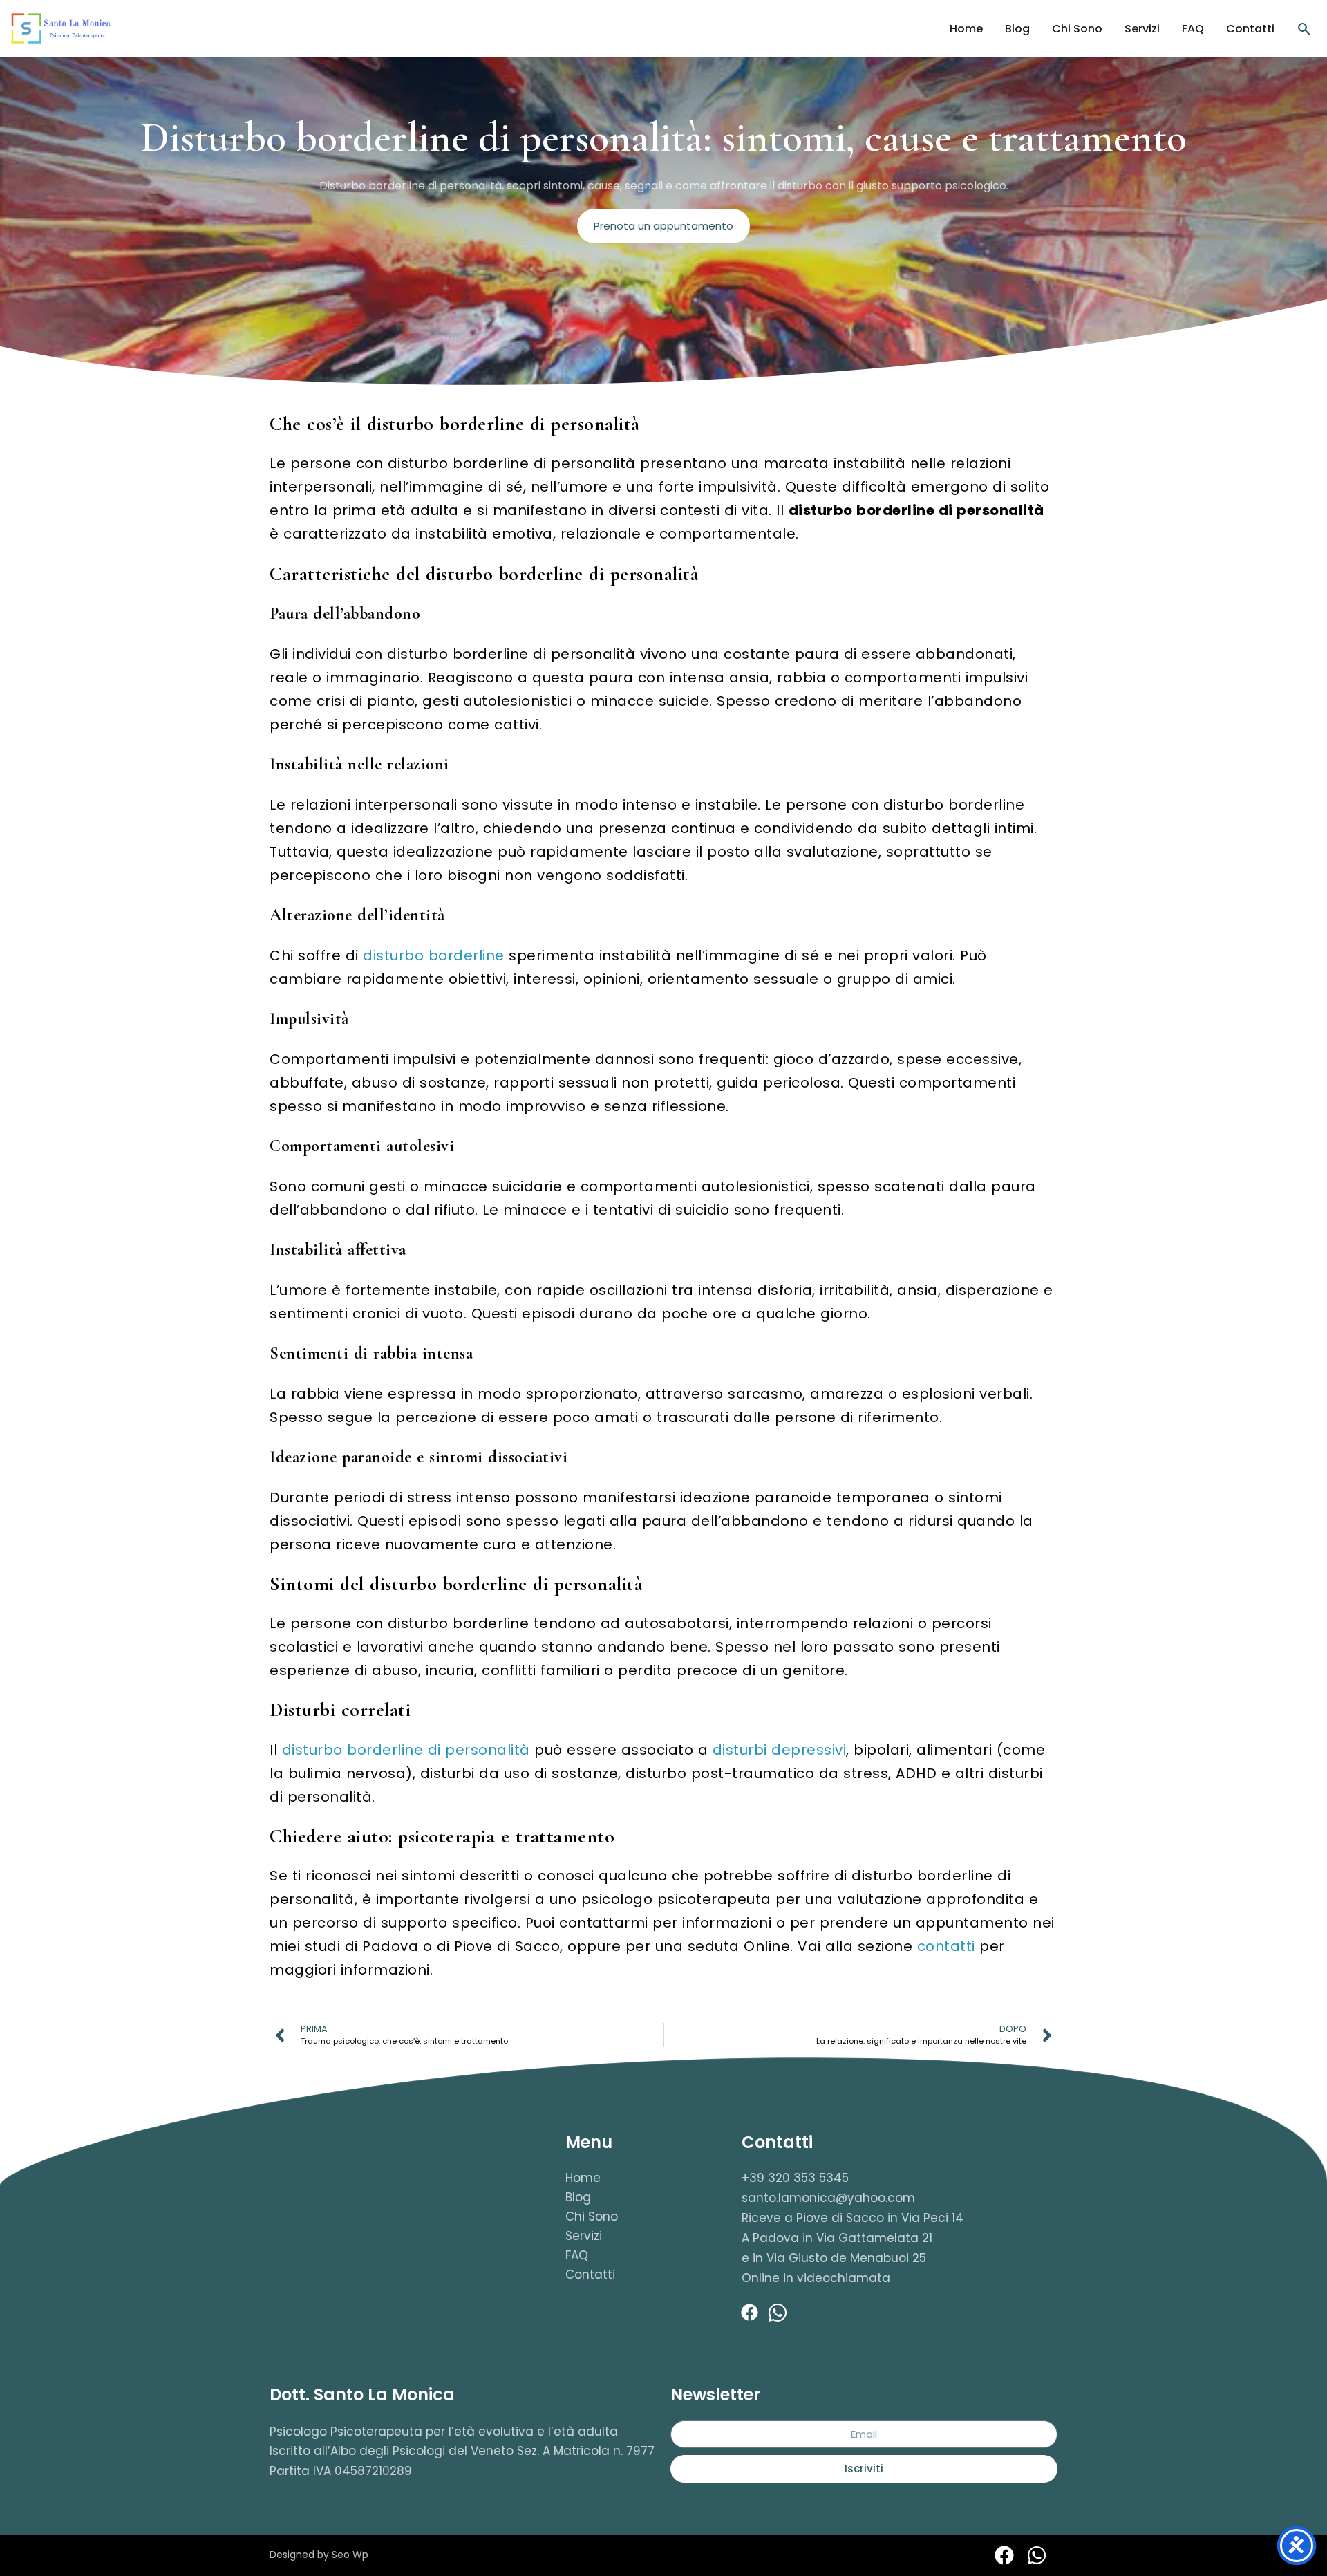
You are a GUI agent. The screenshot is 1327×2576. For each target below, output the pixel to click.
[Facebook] (750, 2313)
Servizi (1142, 29)
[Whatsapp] (778, 2313)
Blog (1017, 29)
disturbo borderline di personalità (406, 1750)
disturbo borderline (434, 955)
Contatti (1250, 29)
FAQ (1193, 29)
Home (966, 29)
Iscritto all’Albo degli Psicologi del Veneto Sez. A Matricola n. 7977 (462, 2451)
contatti (946, 1946)
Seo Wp (350, 2555)
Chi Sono (1077, 29)
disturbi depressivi (780, 1750)
